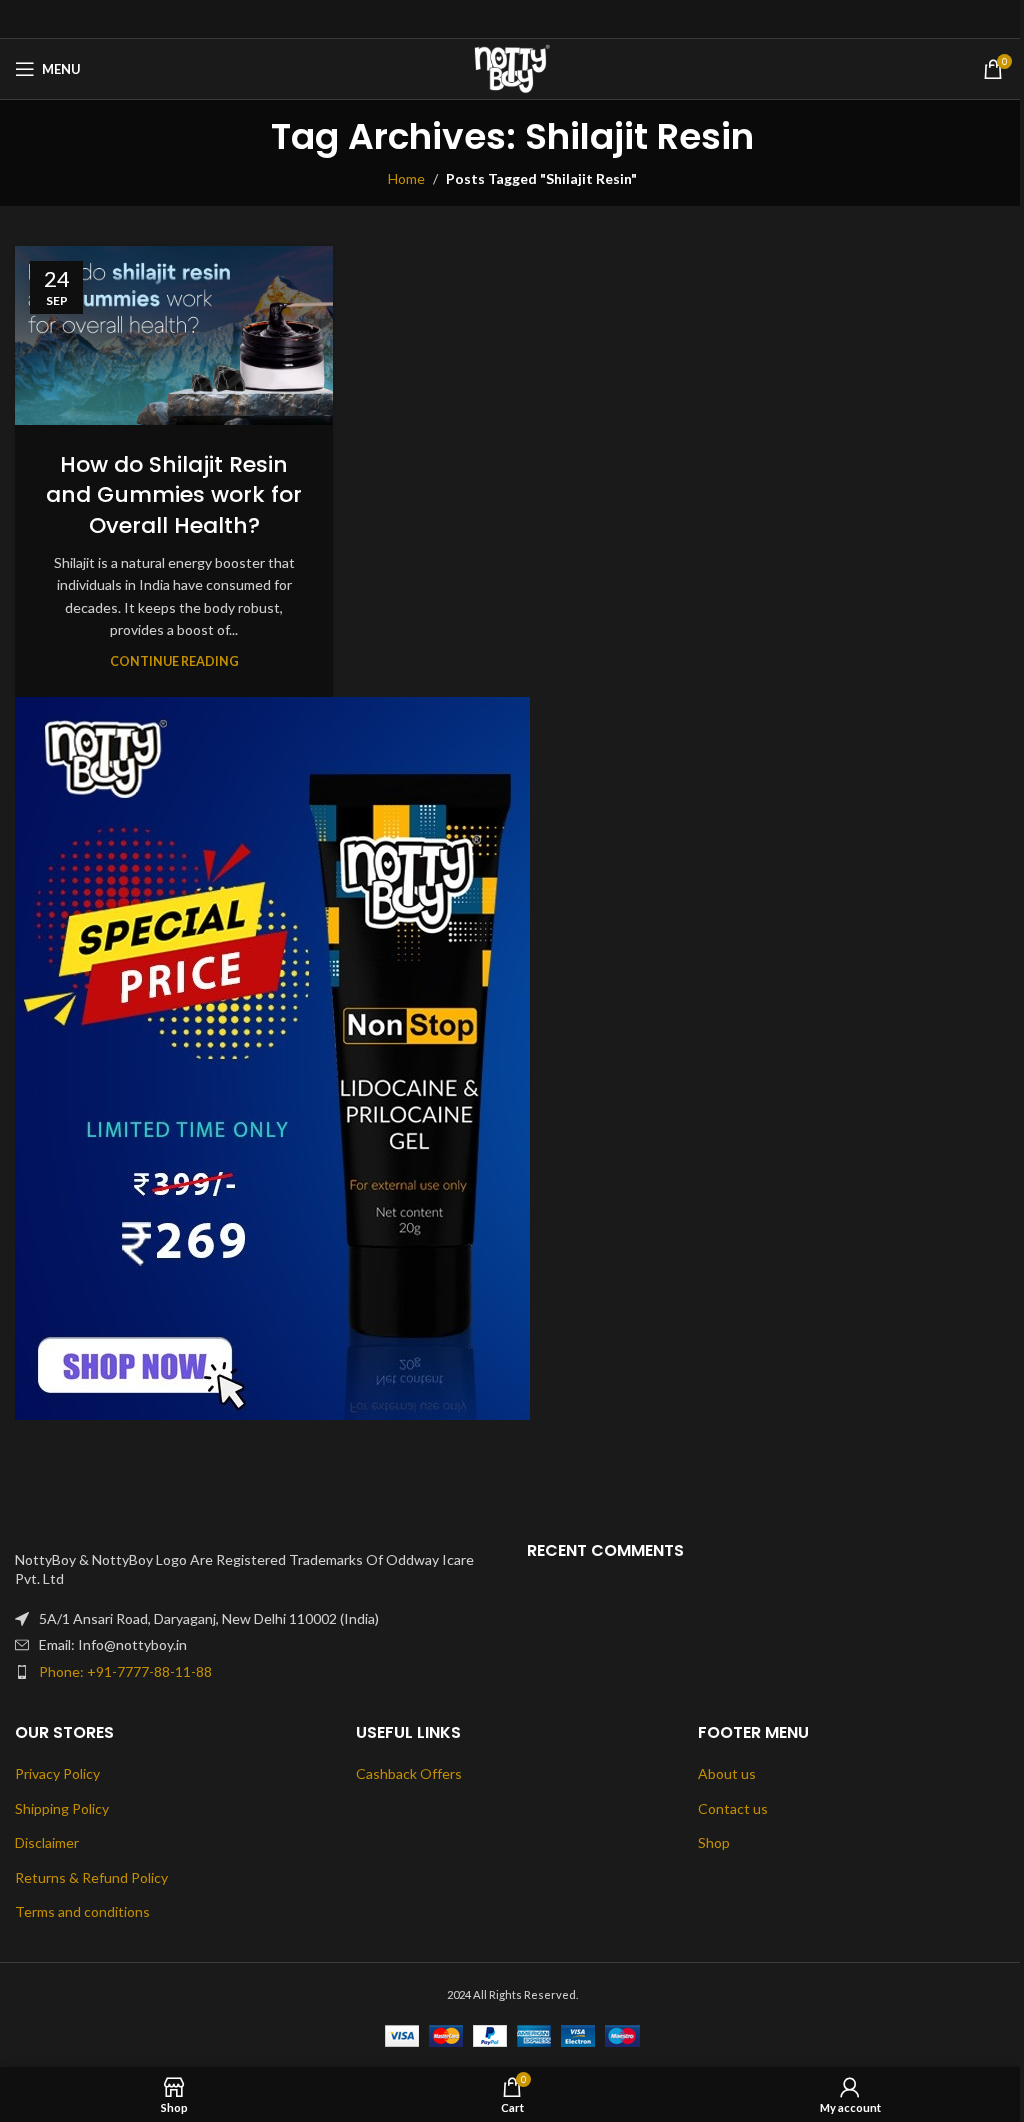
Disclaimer (47, 1842)
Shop (714, 1842)
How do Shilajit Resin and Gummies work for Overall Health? (174, 495)
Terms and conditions (82, 1911)
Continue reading (174, 661)
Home (406, 178)
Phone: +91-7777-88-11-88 (125, 1671)
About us (727, 1773)
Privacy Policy (57, 1773)
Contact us (733, 1808)
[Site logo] (512, 67)
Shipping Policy (62, 1808)
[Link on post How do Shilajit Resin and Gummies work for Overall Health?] (174, 335)
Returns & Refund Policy (91, 1877)
